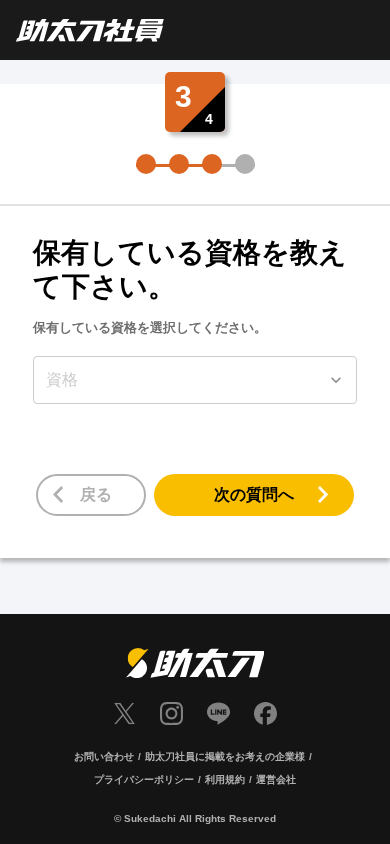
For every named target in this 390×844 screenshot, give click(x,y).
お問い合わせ (104, 756)
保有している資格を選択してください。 (150, 327)
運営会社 (276, 779)
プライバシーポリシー (144, 779)
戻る (96, 494)
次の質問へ (254, 494)
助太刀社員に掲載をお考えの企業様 (225, 756)
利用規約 (225, 779)
